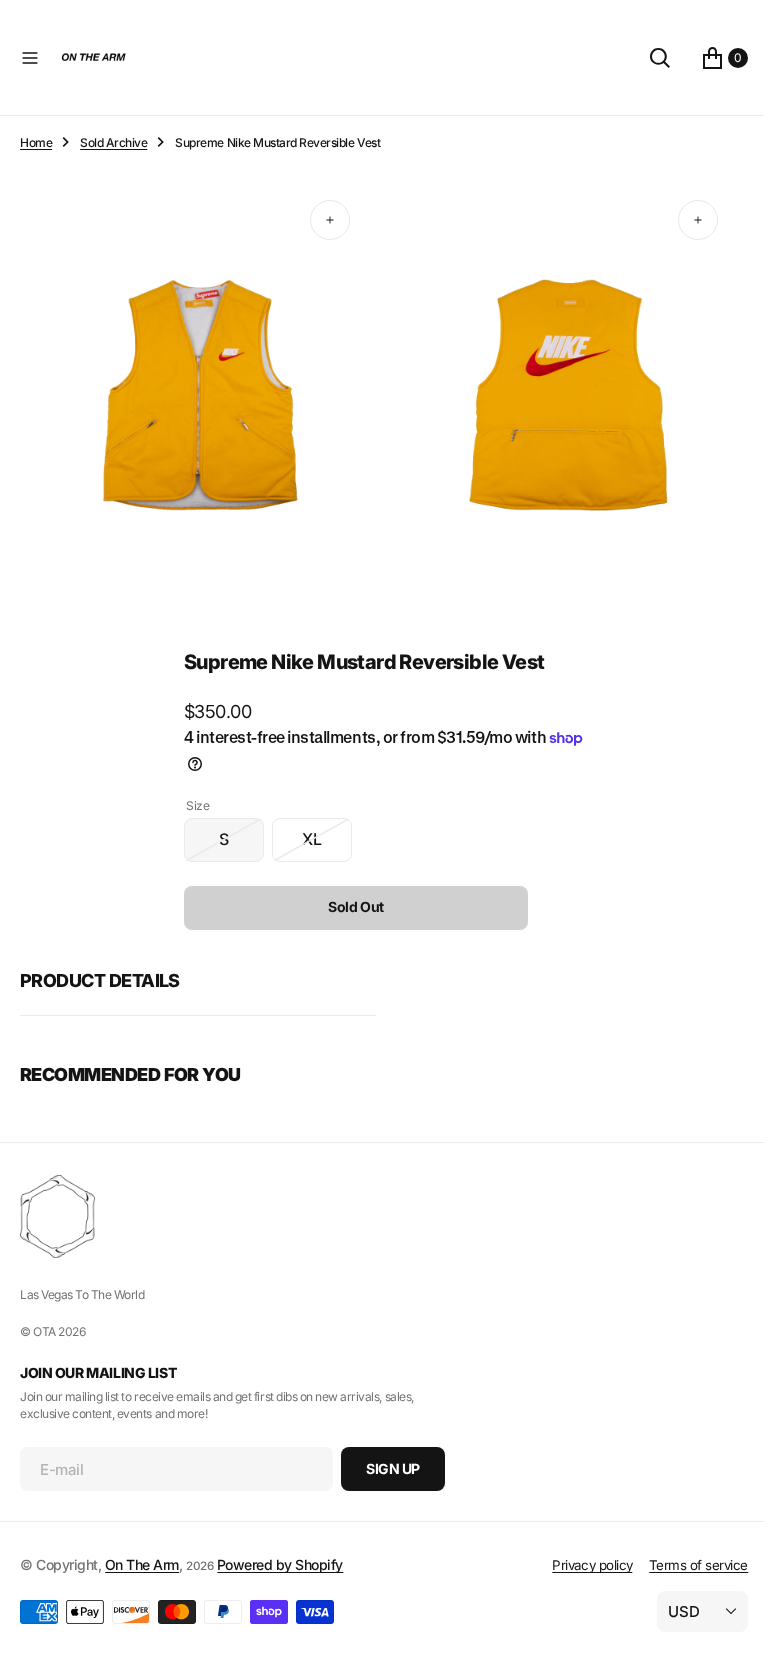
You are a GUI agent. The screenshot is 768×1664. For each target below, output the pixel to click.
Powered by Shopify (280, 1564)
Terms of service (683, 1565)
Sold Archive (113, 142)
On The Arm (142, 1564)
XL (320, 836)
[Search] (645, 58)
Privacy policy (577, 1565)
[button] (30, 58)
